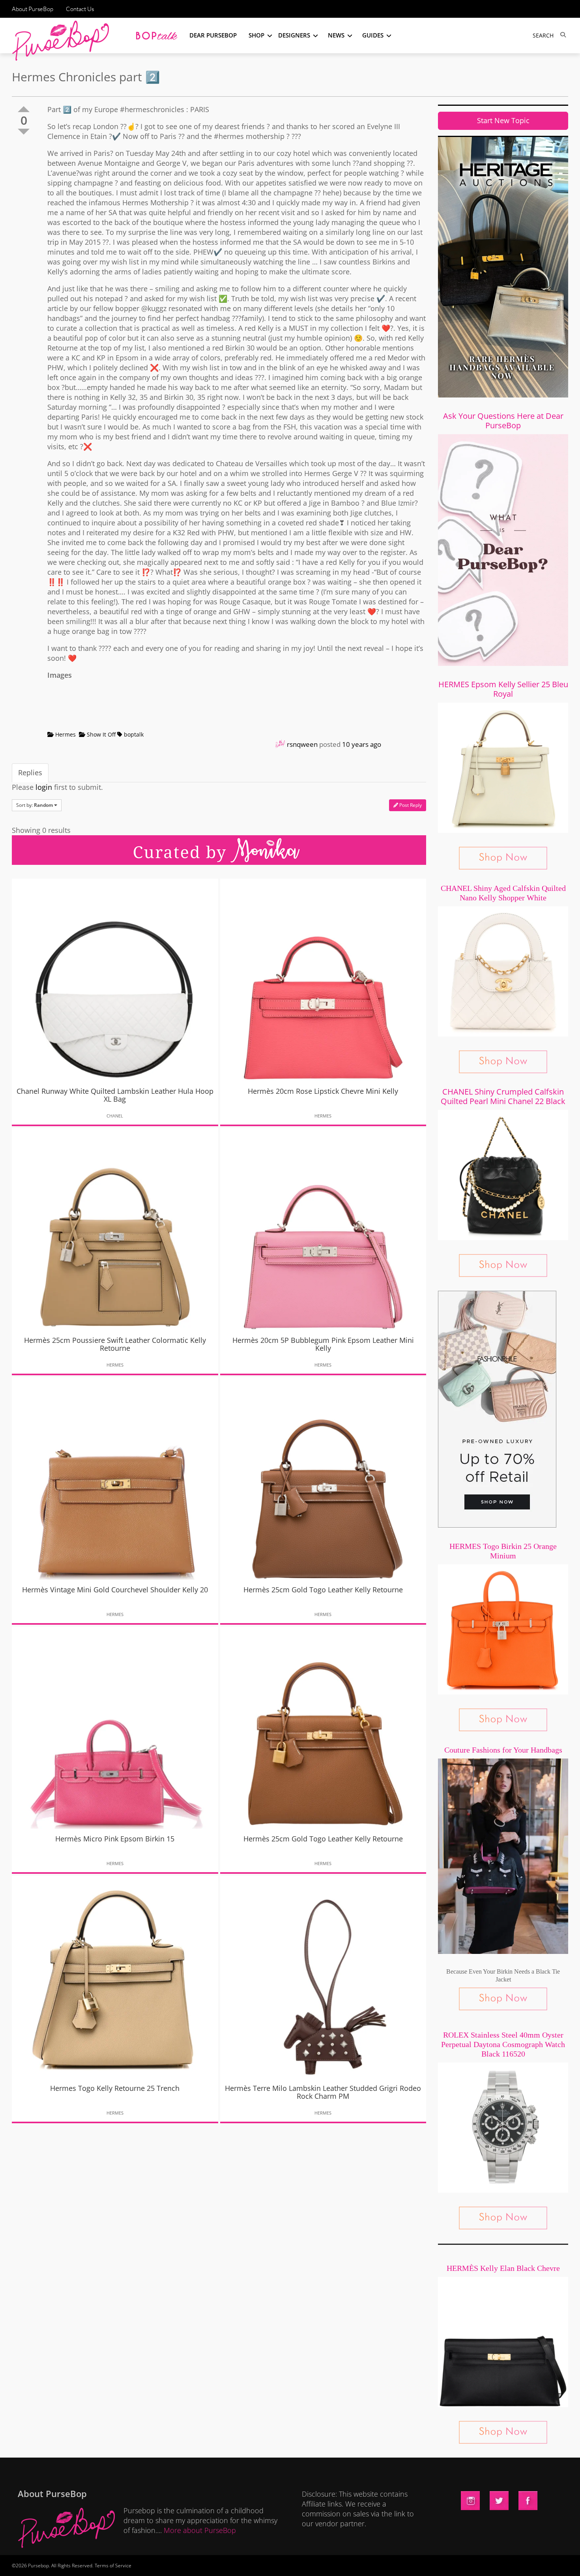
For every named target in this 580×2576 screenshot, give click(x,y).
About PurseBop (33, 9)
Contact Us (80, 9)
